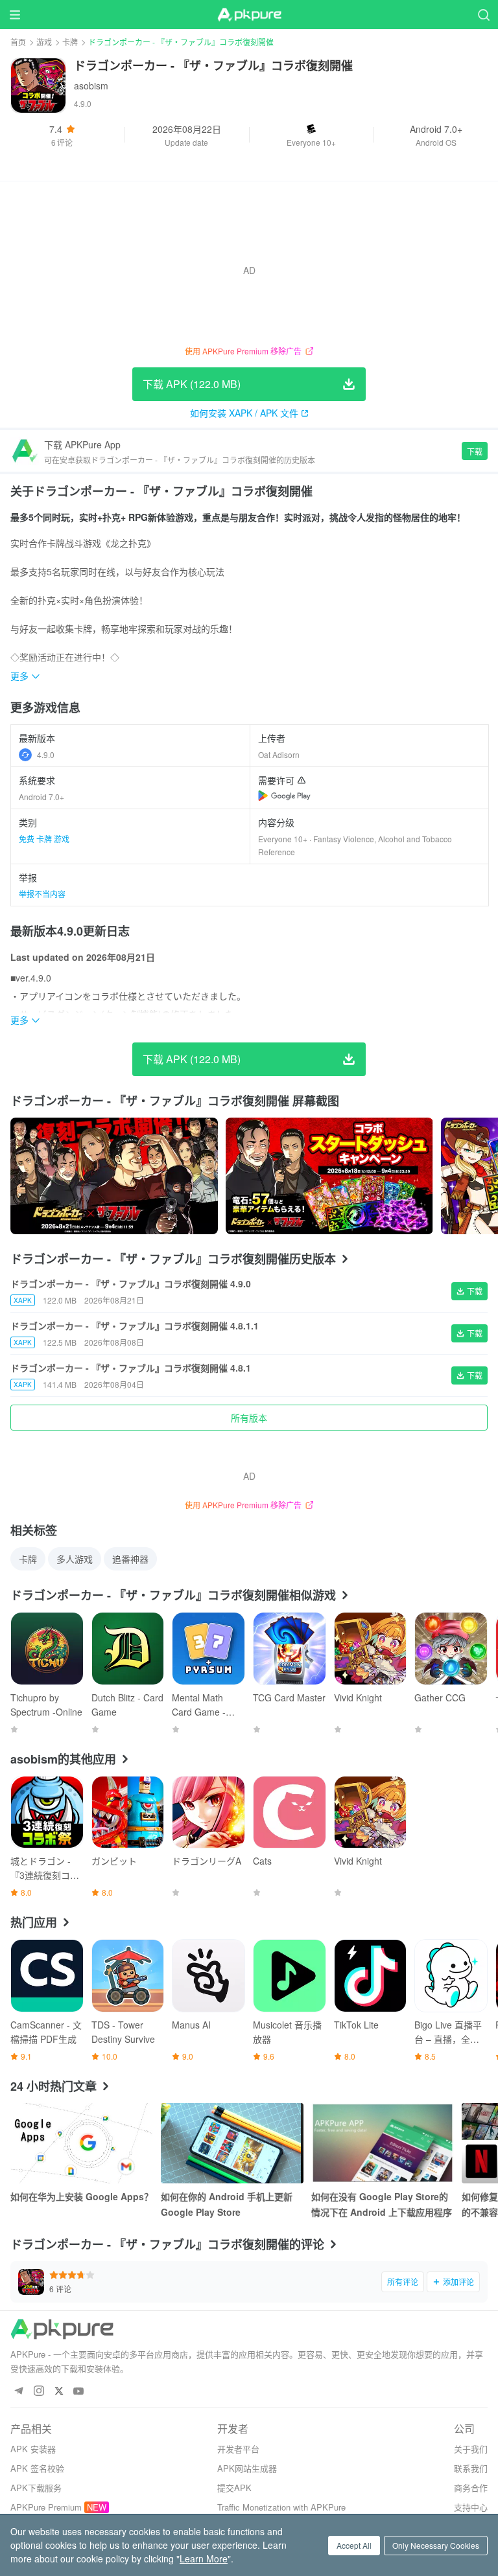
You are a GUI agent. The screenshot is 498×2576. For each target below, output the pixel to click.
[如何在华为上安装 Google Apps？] (82, 2143)
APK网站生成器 (247, 2468)
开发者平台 (238, 2449)
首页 (18, 42)
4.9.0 (46, 754)
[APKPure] (249, 15)
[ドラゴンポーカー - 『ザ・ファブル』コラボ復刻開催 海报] (114, 1176)
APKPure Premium (46, 2507)
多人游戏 (75, 1559)
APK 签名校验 (37, 2468)
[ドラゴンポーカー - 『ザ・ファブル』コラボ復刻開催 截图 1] (329, 1176)
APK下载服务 (36, 2488)
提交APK (234, 2488)
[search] (483, 15)
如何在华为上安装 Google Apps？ (82, 2196)
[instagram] (39, 2392)
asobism (91, 86)
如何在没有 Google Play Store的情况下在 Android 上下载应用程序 (382, 2204)
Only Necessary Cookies (436, 2545)
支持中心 (471, 2507)
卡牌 (70, 42)
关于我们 (471, 2449)
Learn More (204, 2559)
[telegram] (18, 2392)
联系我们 (471, 2468)
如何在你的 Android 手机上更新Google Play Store (227, 2204)
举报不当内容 (42, 894)
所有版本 (249, 1418)
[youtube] (79, 2392)
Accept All (354, 2545)
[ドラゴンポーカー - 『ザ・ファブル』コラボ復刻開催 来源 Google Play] (284, 796)
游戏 (44, 42)
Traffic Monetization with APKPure (281, 2507)
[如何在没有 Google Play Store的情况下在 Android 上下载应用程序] (383, 2143)
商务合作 (471, 2488)
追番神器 (130, 1559)
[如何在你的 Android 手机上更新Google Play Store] (232, 2143)
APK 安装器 (33, 2449)
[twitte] (59, 2392)
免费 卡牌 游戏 (44, 839)
